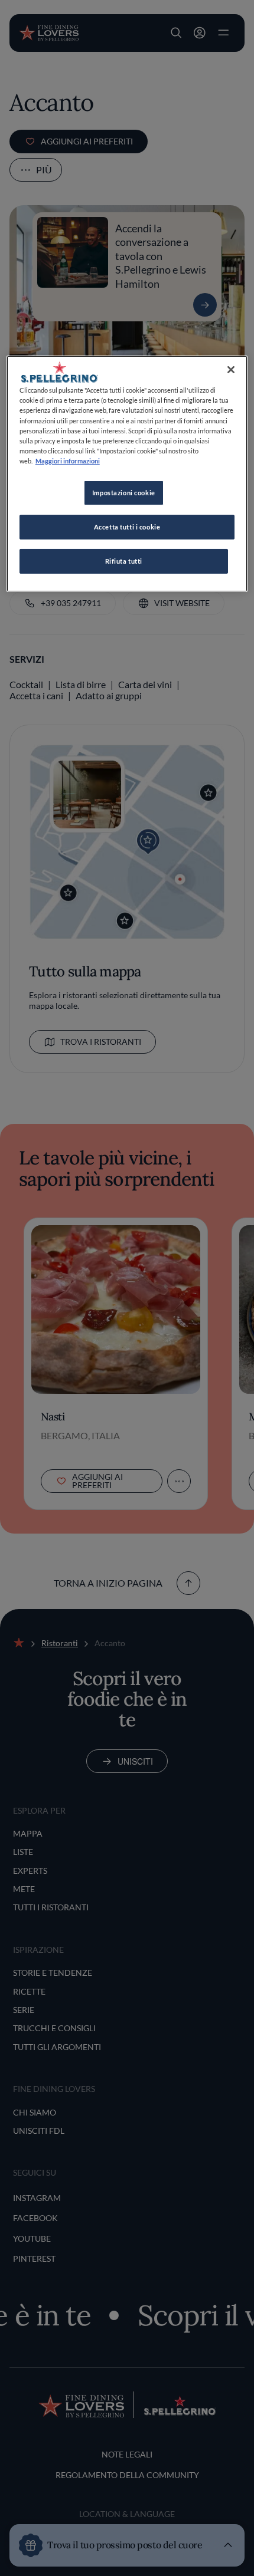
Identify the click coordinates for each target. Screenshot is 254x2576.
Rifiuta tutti (124, 561)
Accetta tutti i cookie (127, 527)
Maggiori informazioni (68, 461)
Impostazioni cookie (124, 493)
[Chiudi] (231, 370)
